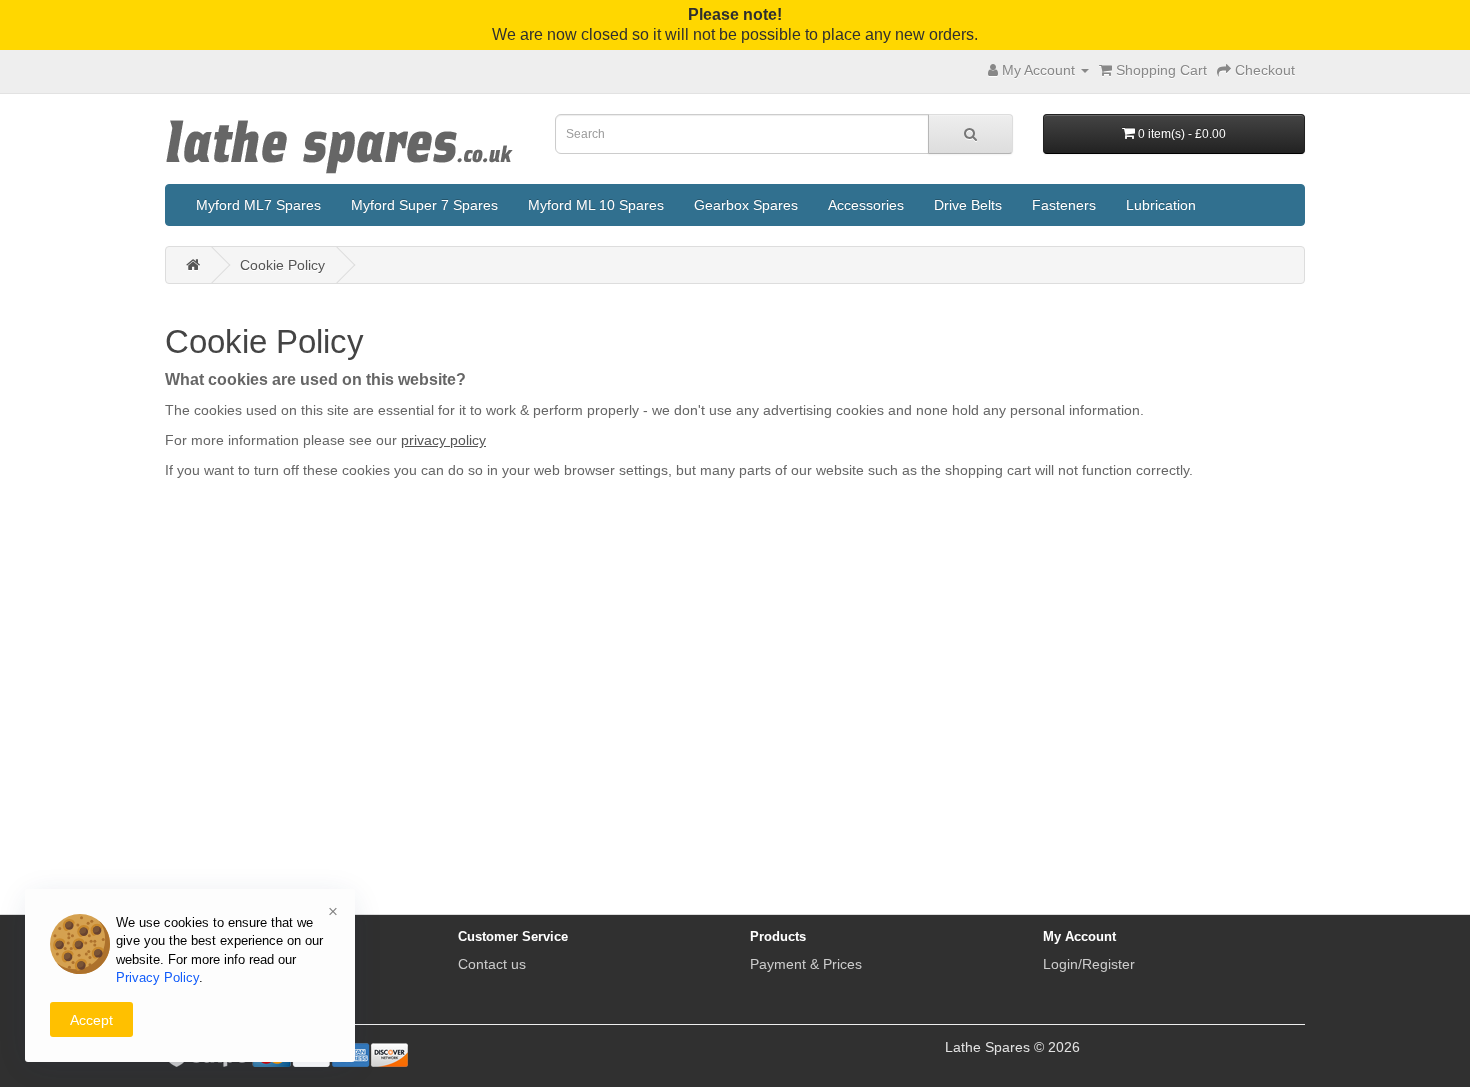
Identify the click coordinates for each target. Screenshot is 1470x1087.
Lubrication (1161, 205)
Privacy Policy (157, 977)
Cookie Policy (282, 265)
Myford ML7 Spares (258, 205)
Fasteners (1064, 205)
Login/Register (1089, 964)
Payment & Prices (806, 964)
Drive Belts (968, 205)
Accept (91, 1020)
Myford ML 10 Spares (596, 205)
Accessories (866, 205)
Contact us (492, 964)
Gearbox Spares (746, 205)
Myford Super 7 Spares (424, 205)
